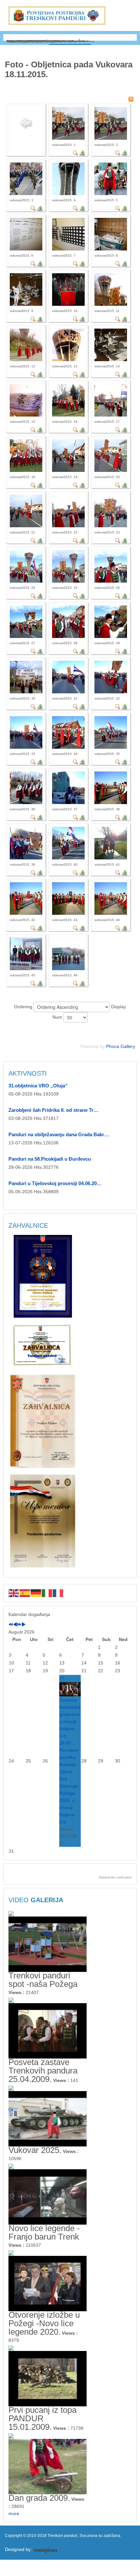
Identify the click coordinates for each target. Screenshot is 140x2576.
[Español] (25, 1593)
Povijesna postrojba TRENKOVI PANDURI (57, 15)
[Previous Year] (11, 1625)
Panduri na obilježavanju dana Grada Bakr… (59, 1134)
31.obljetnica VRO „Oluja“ (38, 1086)
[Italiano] (47, 1593)
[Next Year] (19, 1625)
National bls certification (115, 1877)
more (14, 2513)
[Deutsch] (36, 1593)
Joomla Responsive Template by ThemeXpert (45, 2550)
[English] (14, 1593)
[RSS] (131, 99)
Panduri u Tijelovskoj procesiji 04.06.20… (55, 1183)
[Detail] (76, 153)
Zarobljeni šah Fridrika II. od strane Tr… (53, 1110)
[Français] (58, 1593)
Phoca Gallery (121, 1046)
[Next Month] (23, 1625)
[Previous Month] (15, 1625)
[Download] (82, 153)
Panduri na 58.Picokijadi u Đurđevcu (50, 1159)
